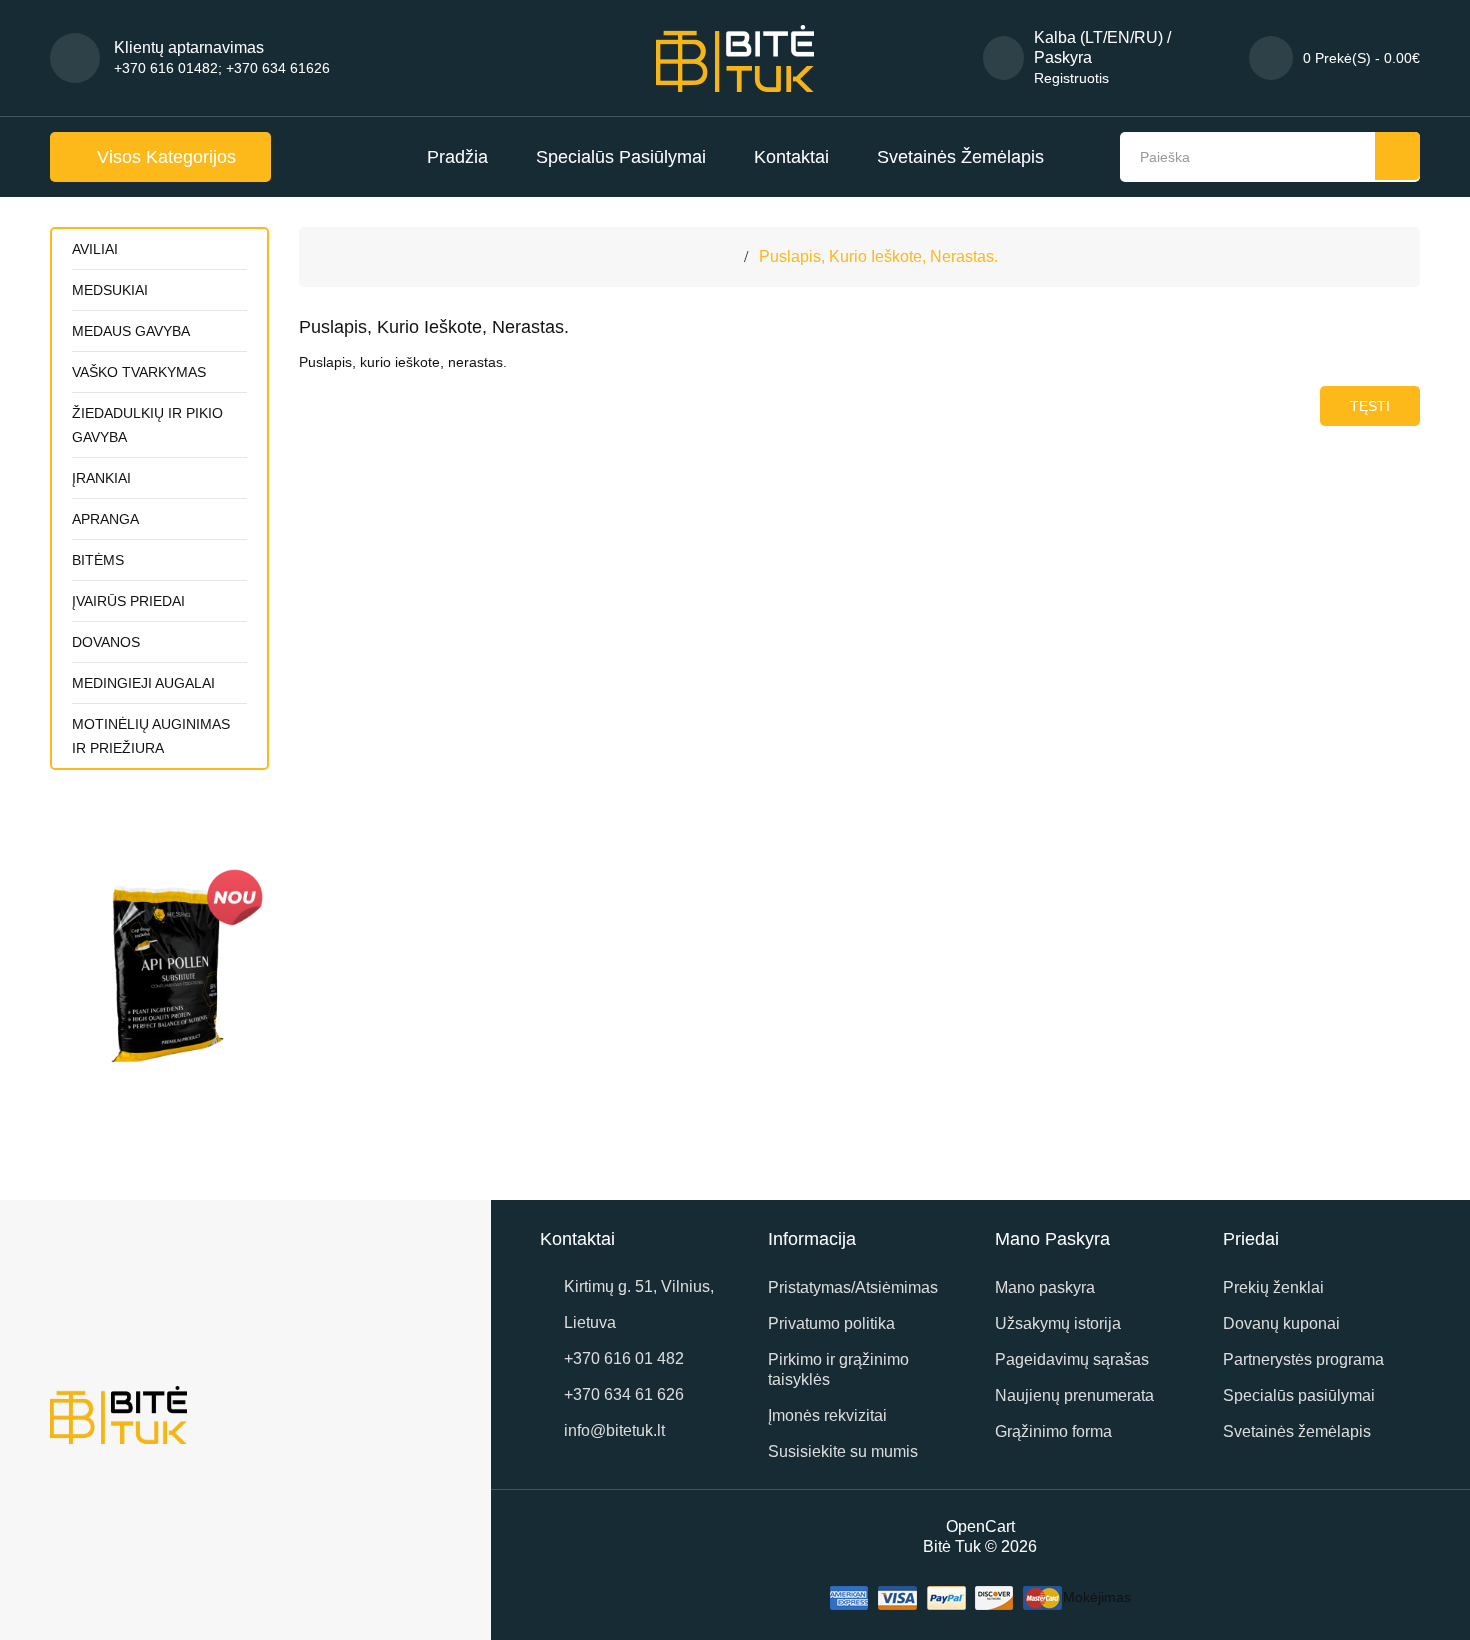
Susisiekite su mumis (843, 1451)
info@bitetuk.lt (614, 1430)
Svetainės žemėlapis (960, 157)
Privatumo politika (831, 1323)
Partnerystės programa (1303, 1359)
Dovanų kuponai (1281, 1323)
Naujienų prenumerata (1074, 1395)
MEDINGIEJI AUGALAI (143, 683)
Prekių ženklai (1273, 1287)
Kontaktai (791, 157)
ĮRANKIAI (101, 478)
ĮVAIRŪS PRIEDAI (128, 601)
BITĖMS (98, 560)
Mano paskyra (1045, 1287)
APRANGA (105, 519)
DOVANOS (106, 642)
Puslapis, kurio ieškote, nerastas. (878, 256)
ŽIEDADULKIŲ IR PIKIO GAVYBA (147, 425)
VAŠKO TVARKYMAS (139, 372)
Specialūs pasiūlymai (621, 157)
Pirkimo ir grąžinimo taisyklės (838, 1369)
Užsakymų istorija (1058, 1323)
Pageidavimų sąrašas (1072, 1359)
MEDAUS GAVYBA (131, 331)
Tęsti (1370, 406)
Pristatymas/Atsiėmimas (853, 1287)
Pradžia (457, 157)
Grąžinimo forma (1053, 1431)
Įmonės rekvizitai (827, 1415)
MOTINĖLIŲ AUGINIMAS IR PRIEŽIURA (151, 736)
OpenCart (980, 1526)
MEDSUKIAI (110, 290)
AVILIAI (95, 249)
